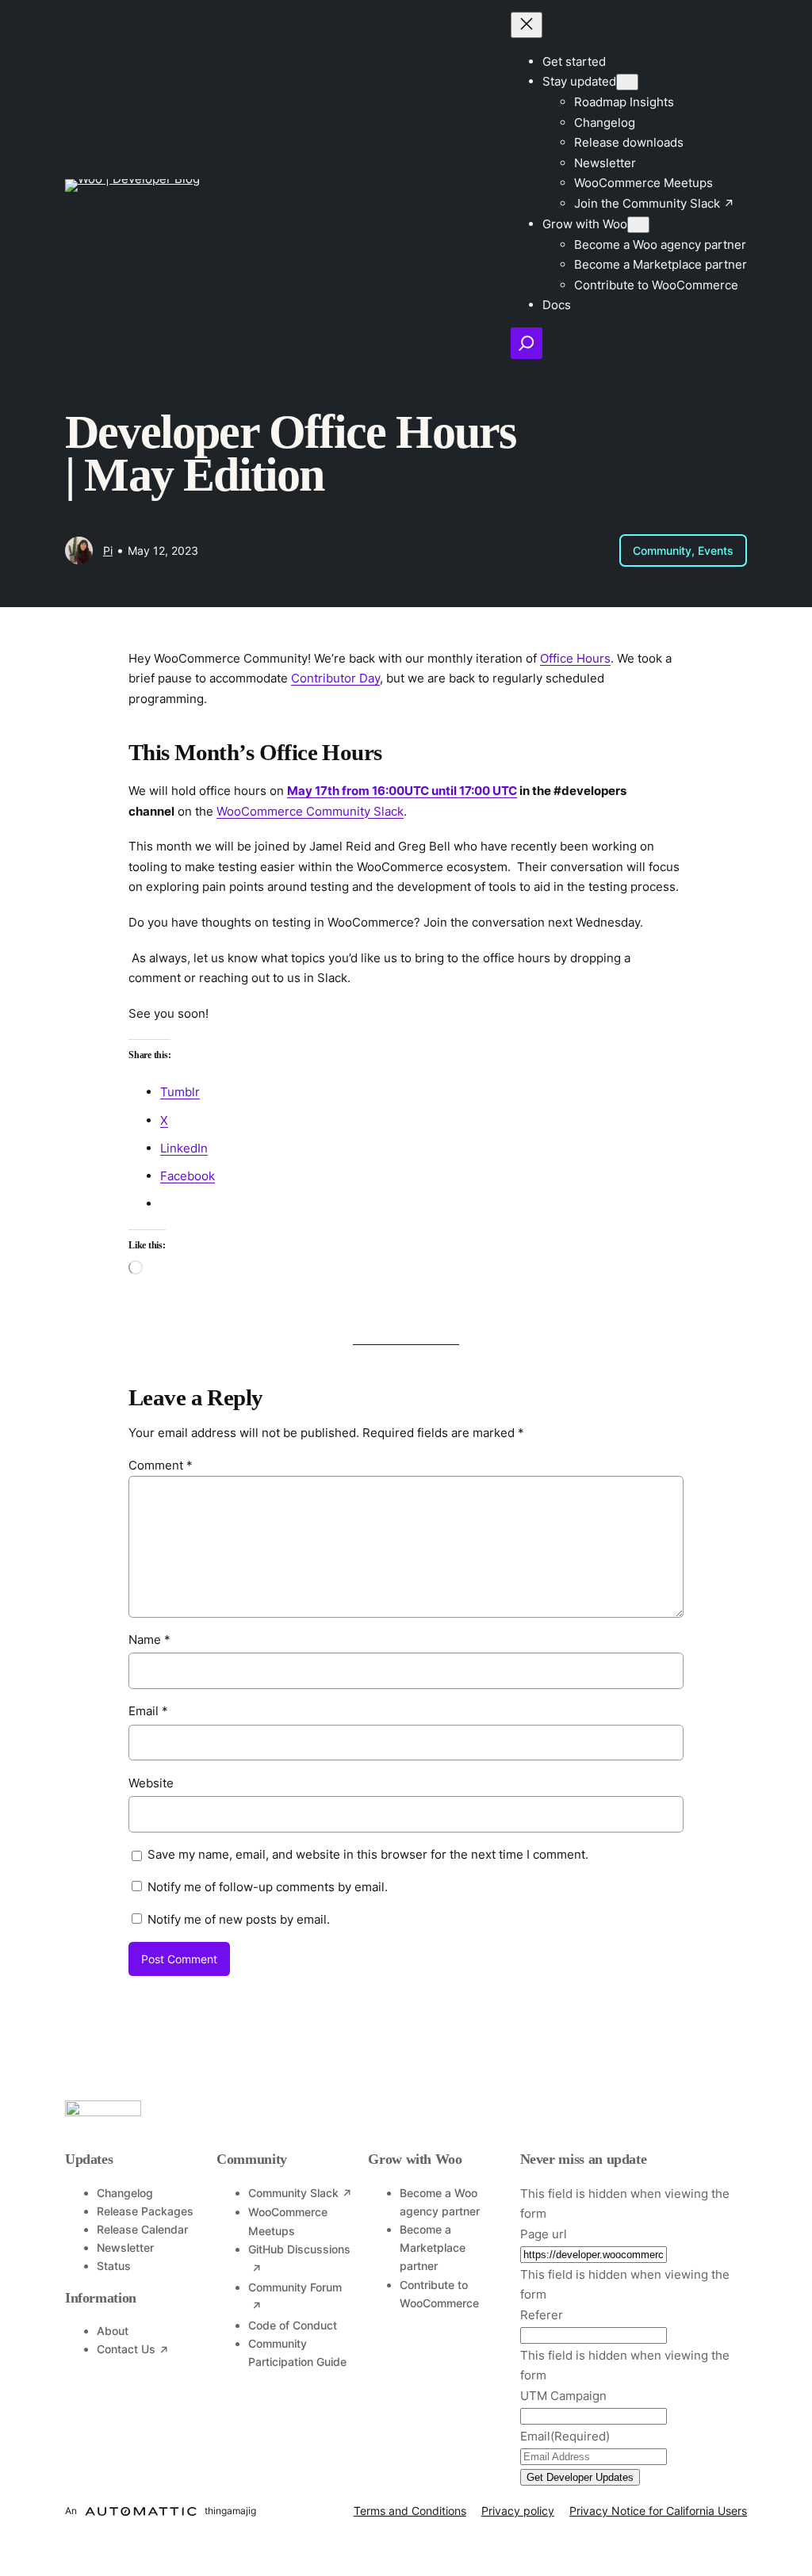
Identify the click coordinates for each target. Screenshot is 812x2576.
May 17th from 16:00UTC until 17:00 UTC (402, 791)
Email (148, 1711)
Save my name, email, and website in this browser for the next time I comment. (368, 1854)
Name (149, 1640)
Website (151, 1783)
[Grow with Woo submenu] (638, 225)
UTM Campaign (563, 2396)
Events (716, 550)
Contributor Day (335, 678)
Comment (161, 1465)
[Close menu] (527, 25)
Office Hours (575, 658)
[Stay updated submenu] (627, 82)
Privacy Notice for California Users (658, 2511)
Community (662, 550)
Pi (108, 550)
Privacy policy (518, 2511)
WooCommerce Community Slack (310, 811)
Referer (542, 2315)
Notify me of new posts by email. (239, 1919)
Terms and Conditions (410, 2511)
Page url (544, 2234)
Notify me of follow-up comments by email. (268, 1887)
